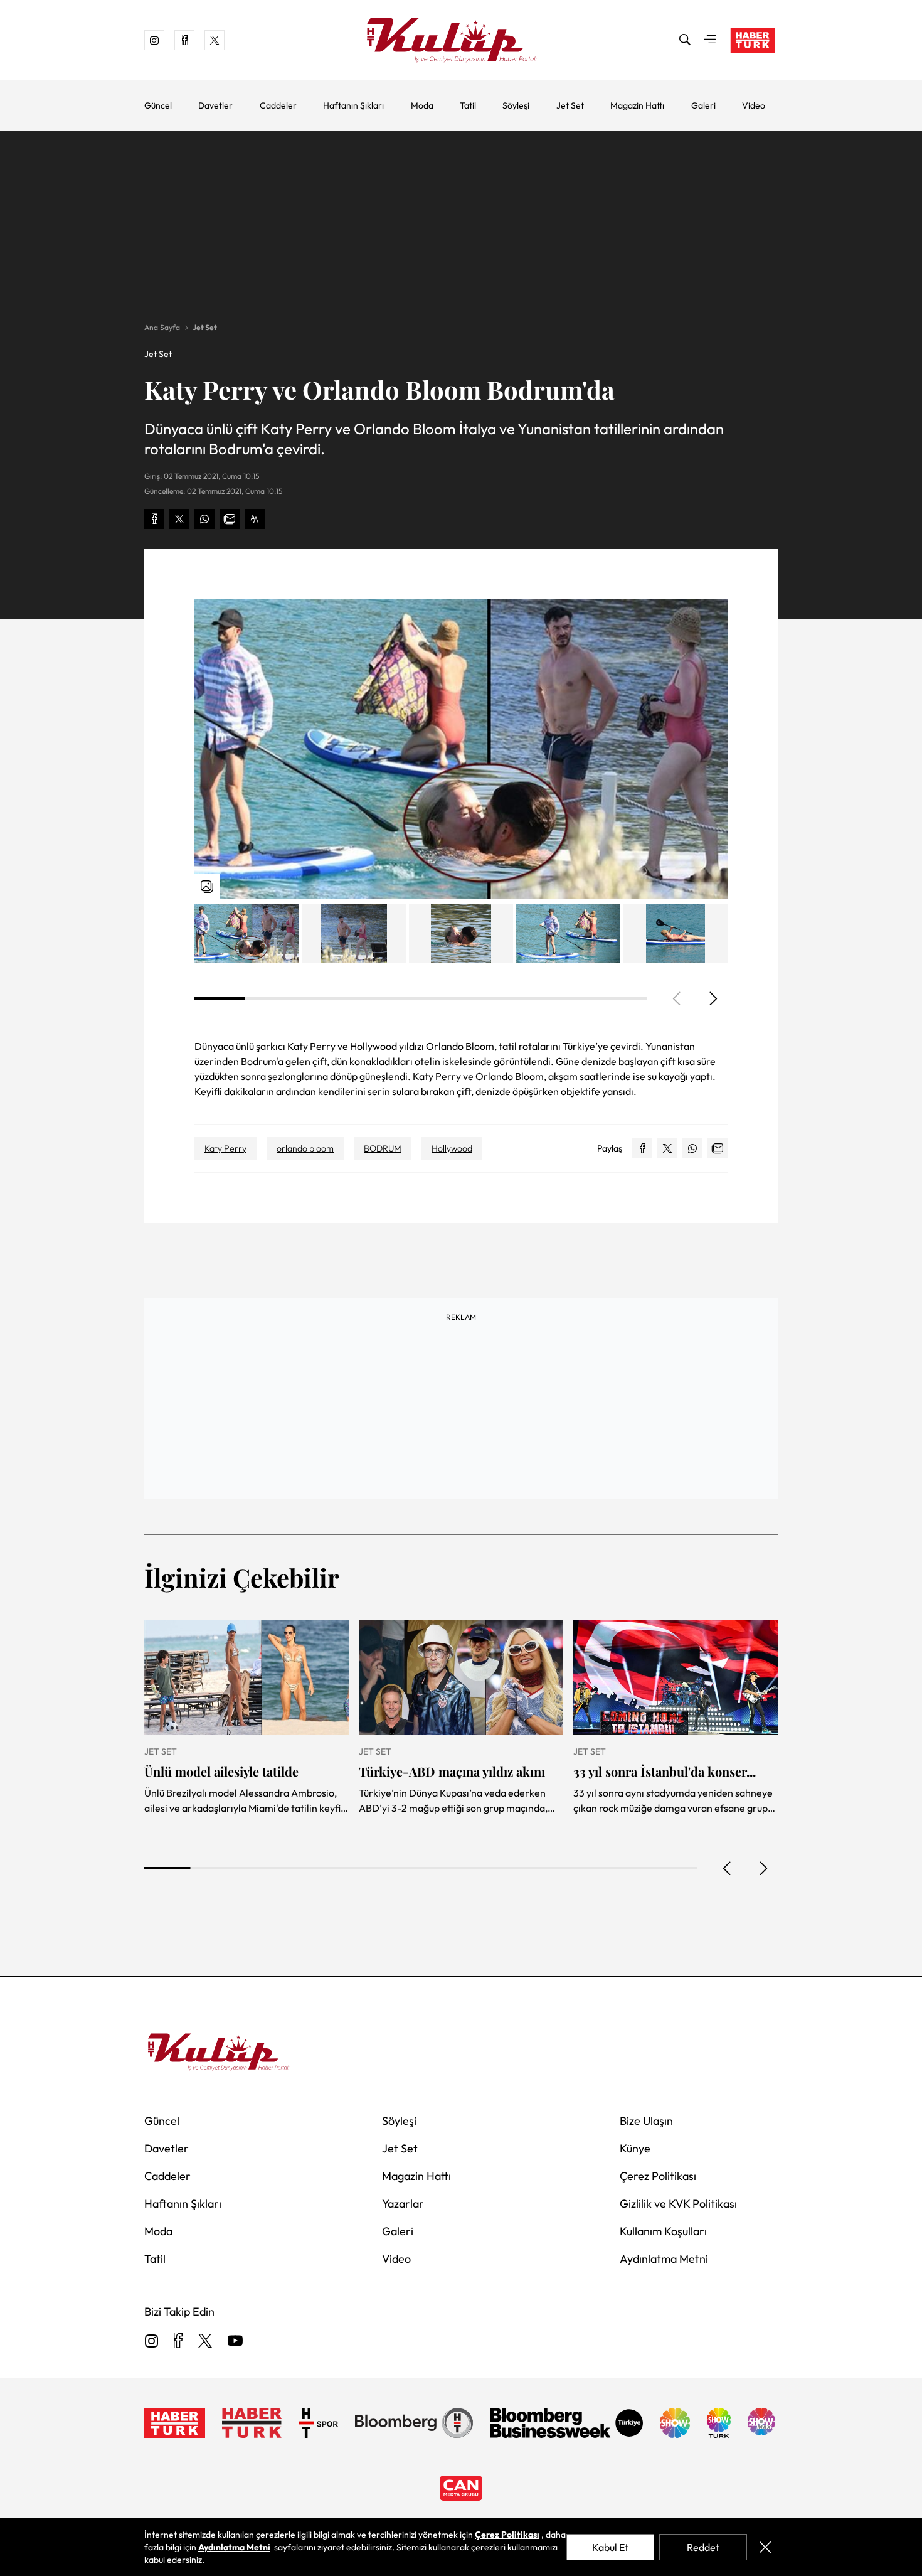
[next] (713, 998)
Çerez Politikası (658, 2176)
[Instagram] (152, 2342)
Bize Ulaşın (646, 2121)
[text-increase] (255, 519)
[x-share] (179, 519)
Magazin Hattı (637, 105)
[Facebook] (178, 2342)
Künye (635, 2148)
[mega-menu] (710, 40)
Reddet (703, 2547)
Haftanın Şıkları (353, 105)
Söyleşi (516, 105)
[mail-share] (230, 519)
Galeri (703, 105)
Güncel (158, 105)
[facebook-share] (154, 519)
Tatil (468, 105)
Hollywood (452, 1148)
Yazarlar (403, 2204)
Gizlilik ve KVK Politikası (678, 2204)
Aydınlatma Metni (664, 2259)
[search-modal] (685, 40)
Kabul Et (610, 2547)
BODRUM (383, 1148)
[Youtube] (235, 2342)
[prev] (728, 1868)
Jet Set (570, 105)
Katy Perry (225, 1148)
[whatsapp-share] (204, 519)
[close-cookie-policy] (765, 2547)
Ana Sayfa (162, 327)
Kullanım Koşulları (663, 2231)
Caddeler (278, 105)
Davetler (215, 105)
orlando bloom (305, 1148)
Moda (422, 105)
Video (754, 105)
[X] (205, 2342)
